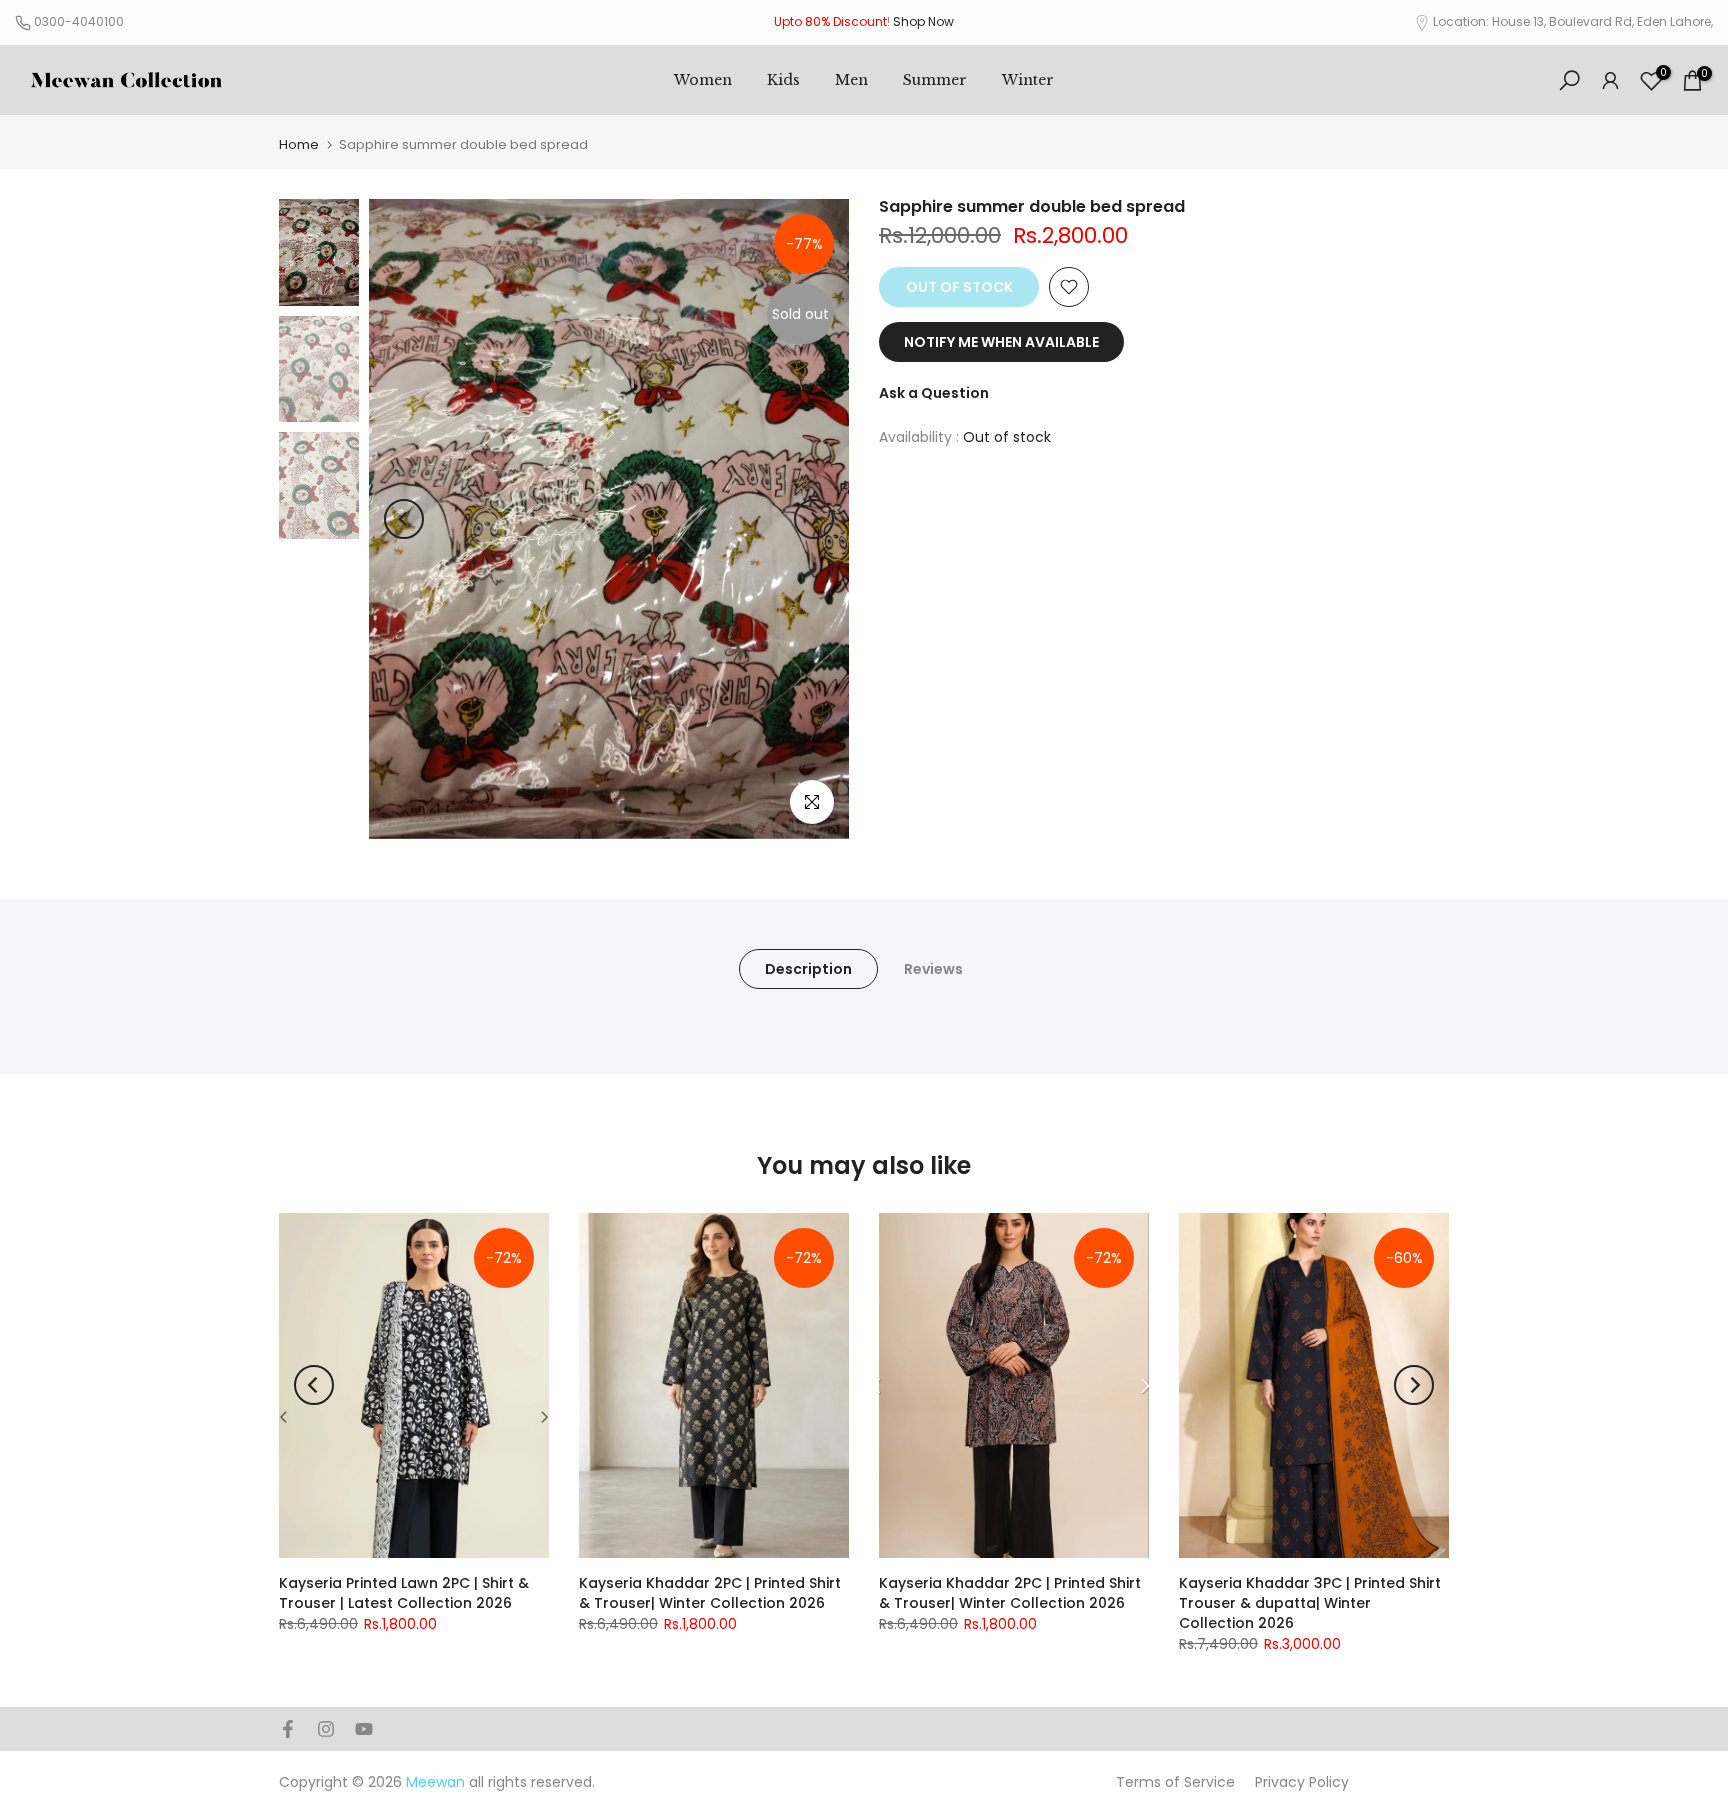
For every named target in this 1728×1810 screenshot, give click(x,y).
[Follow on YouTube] (364, 1729)
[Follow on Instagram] (326, 1729)
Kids (783, 80)
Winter (1028, 80)
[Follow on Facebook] (288, 1729)
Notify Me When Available (1001, 342)
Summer (935, 80)
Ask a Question (934, 393)
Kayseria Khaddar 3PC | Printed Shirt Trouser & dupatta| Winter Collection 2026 (1310, 1603)
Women (703, 80)
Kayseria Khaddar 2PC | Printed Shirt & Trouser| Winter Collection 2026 (710, 1593)
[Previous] (404, 519)
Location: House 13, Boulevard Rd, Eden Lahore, (1573, 21)
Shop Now (923, 21)
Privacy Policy (1302, 1782)
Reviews (933, 969)
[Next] (814, 519)
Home (299, 144)
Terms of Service (1175, 1782)
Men (851, 80)
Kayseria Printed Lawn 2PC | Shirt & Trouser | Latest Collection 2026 (404, 1593)
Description (808, 969)
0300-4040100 (79, 21)
